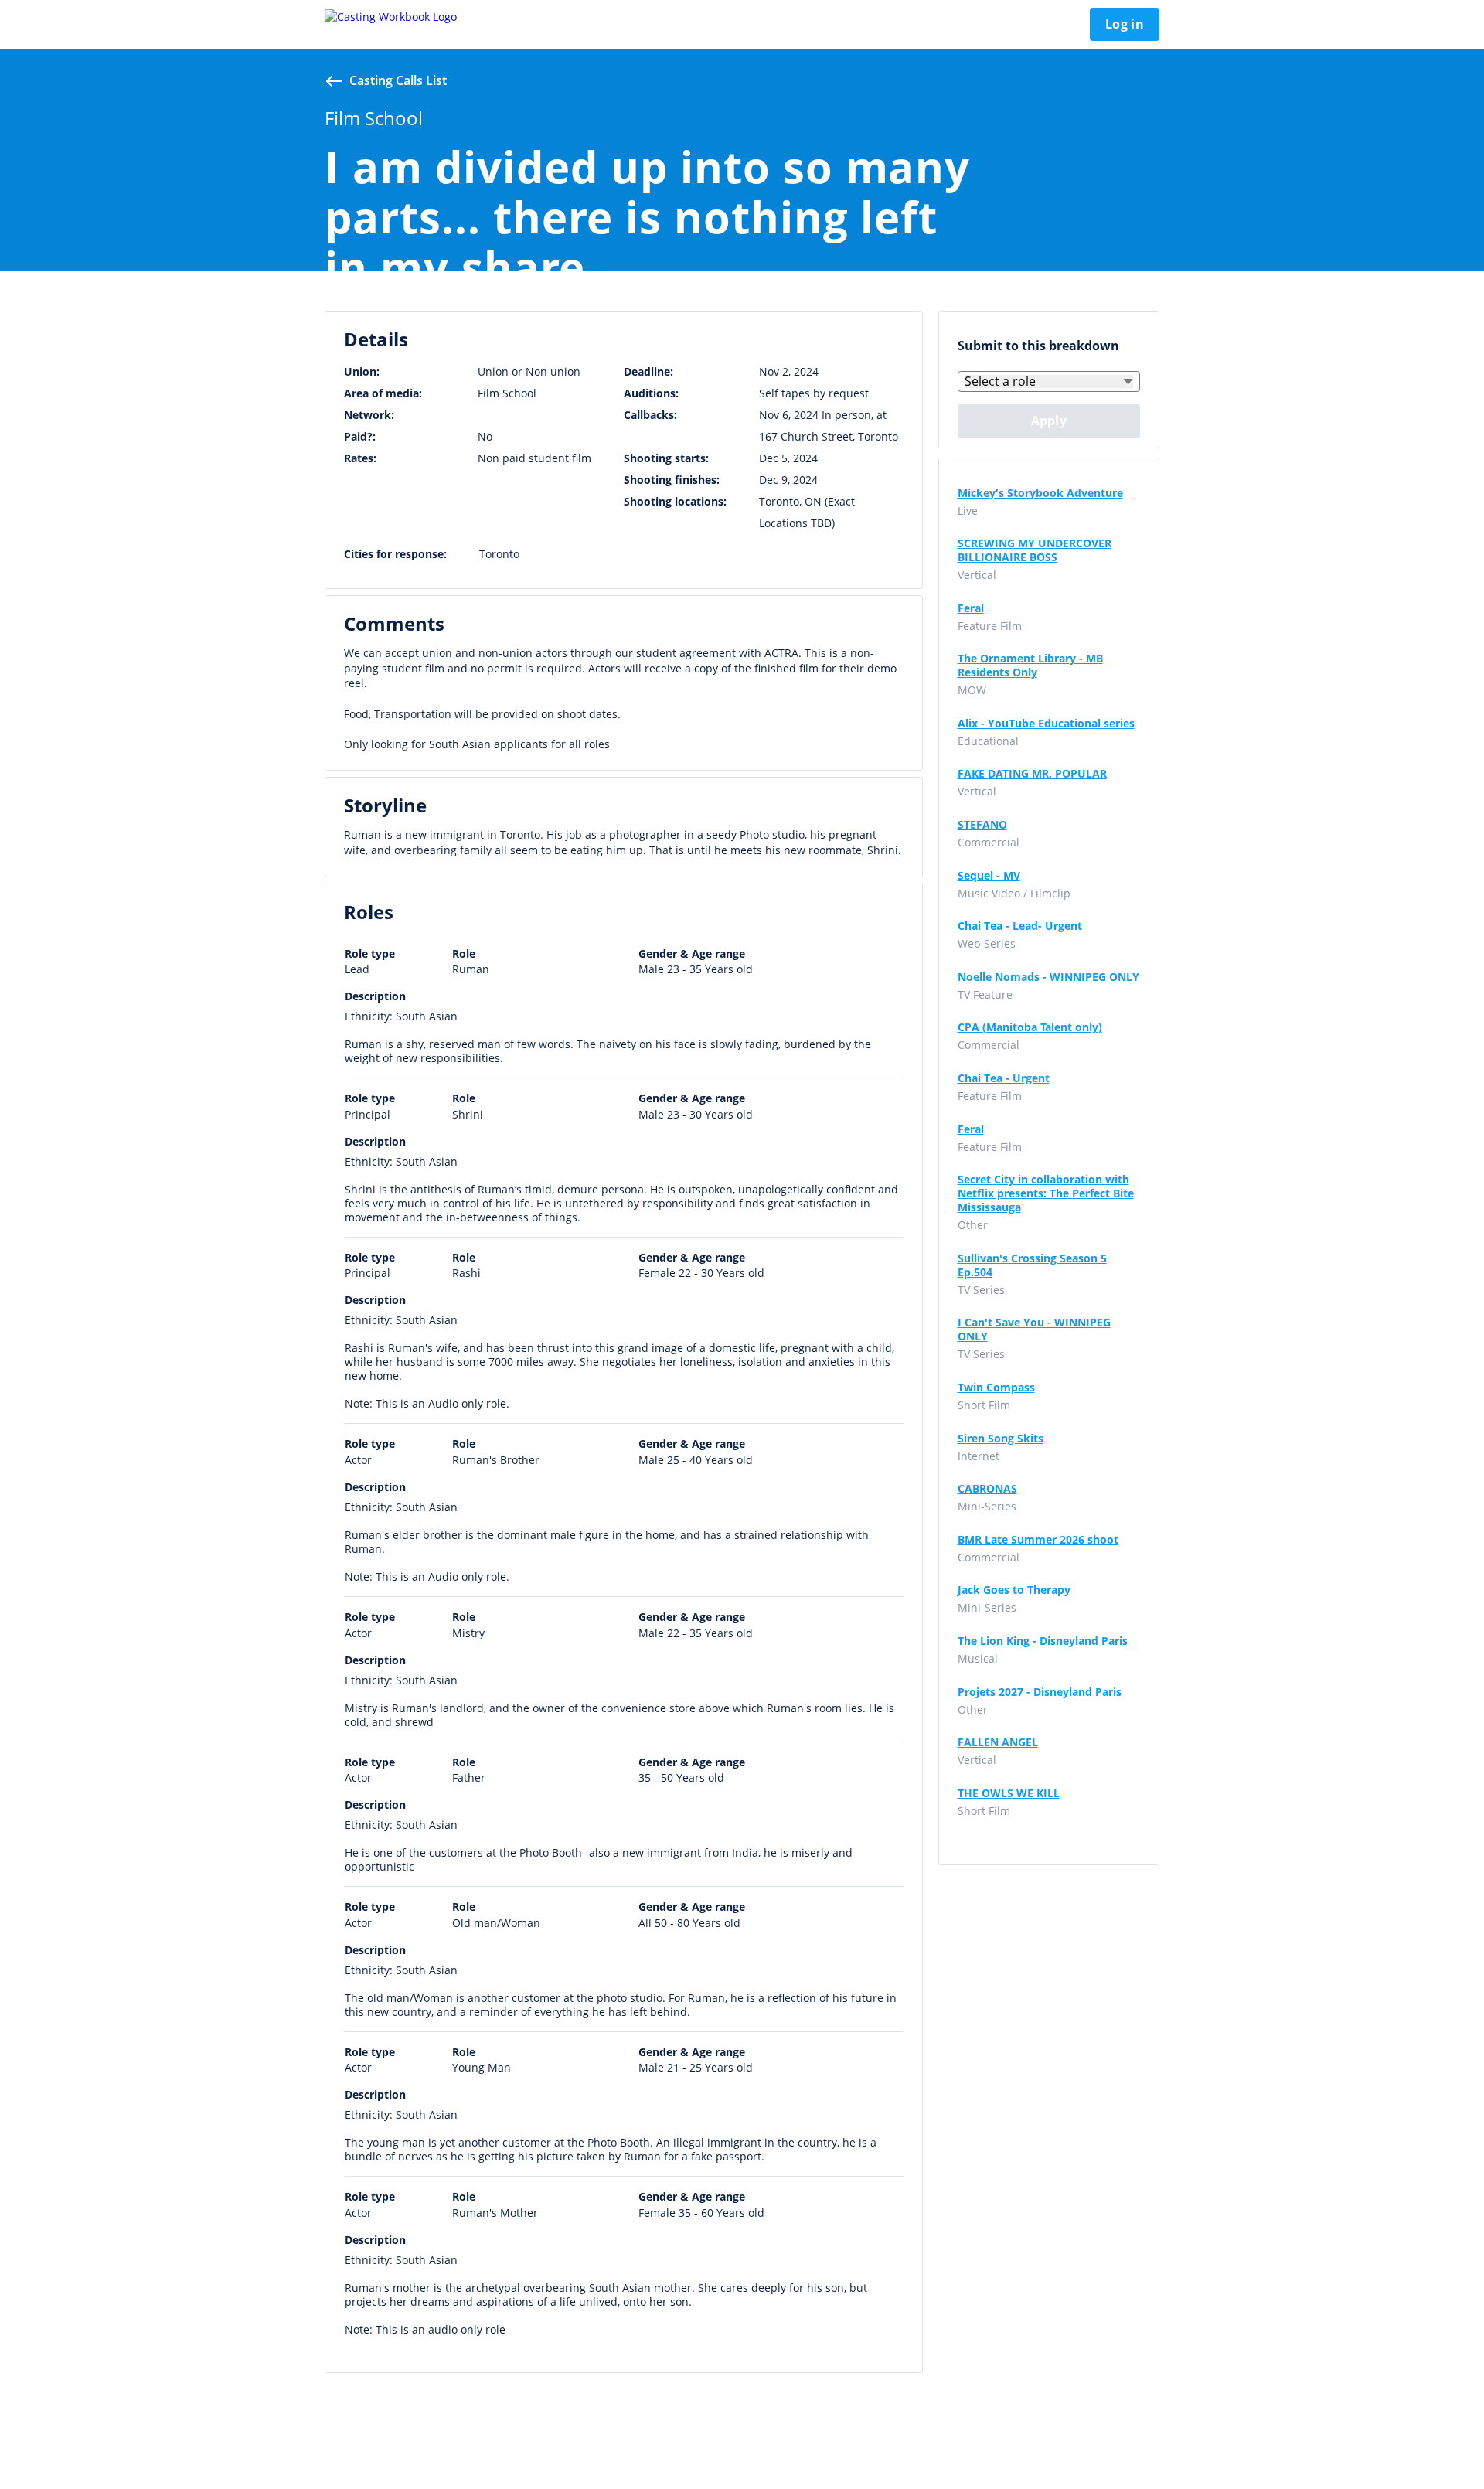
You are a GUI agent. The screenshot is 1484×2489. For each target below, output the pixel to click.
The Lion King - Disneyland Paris (1043, 1641)
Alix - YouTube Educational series (1046, 724)
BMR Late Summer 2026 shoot (1038, 1540)
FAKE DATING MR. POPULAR (1032, 774)
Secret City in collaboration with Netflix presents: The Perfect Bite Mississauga (1046, 1193)
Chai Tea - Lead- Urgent (1020, 926)
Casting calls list (398, 80)
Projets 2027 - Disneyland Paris (1040, 1692)
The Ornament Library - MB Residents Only (1030, 666)
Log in (1125, 24)
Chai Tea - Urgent (1004, 1078)
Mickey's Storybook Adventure (1040, 493)
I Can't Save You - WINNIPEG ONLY (1034, 1330)
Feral (971, 608)
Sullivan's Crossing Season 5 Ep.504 (1032, 1265)
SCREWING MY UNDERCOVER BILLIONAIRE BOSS (1035, 550)
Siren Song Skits (1001, 1439)
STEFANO (982, 825)
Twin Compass (996, 1388)
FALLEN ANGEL (998, 1742)
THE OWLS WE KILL (1009, 1793)
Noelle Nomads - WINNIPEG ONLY (1048, 977)
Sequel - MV (989, 876)
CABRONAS (987, 1489)
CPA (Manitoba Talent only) (1030, 1027)
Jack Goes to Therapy (1014, 1590)
